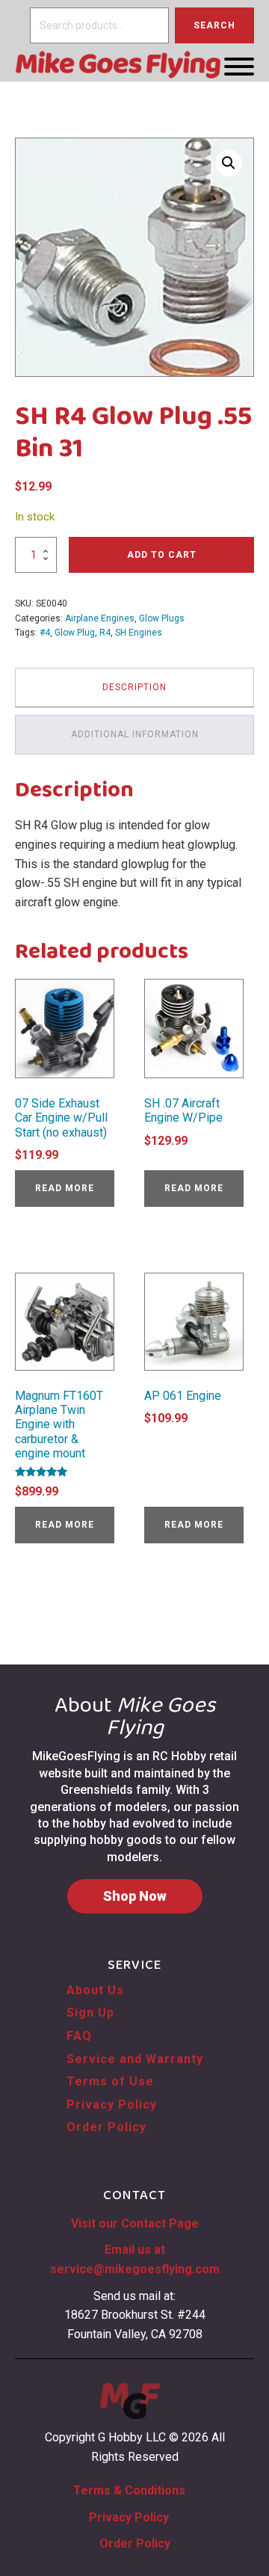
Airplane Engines (100, 618)
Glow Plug (75, 633)
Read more (65, 1188)
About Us (95, 1990)
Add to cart (162, 555)
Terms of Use (110, 2081)
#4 (45, 633)
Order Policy (106, 2127)
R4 (105, 633)
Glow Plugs (162, 618)
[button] (229, 163)
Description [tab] (134, 687)
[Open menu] (239, 67)
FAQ (79, 2036)
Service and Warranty (135, 2059)
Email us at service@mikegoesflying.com (135, 2259)
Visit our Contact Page (135, 2223)
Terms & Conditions (129, 2490)
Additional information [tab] (135, 734)
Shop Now (135, 1896)
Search (214, 25)
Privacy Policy (112, 2105)
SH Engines (139, 633)
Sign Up (90, 2013)
